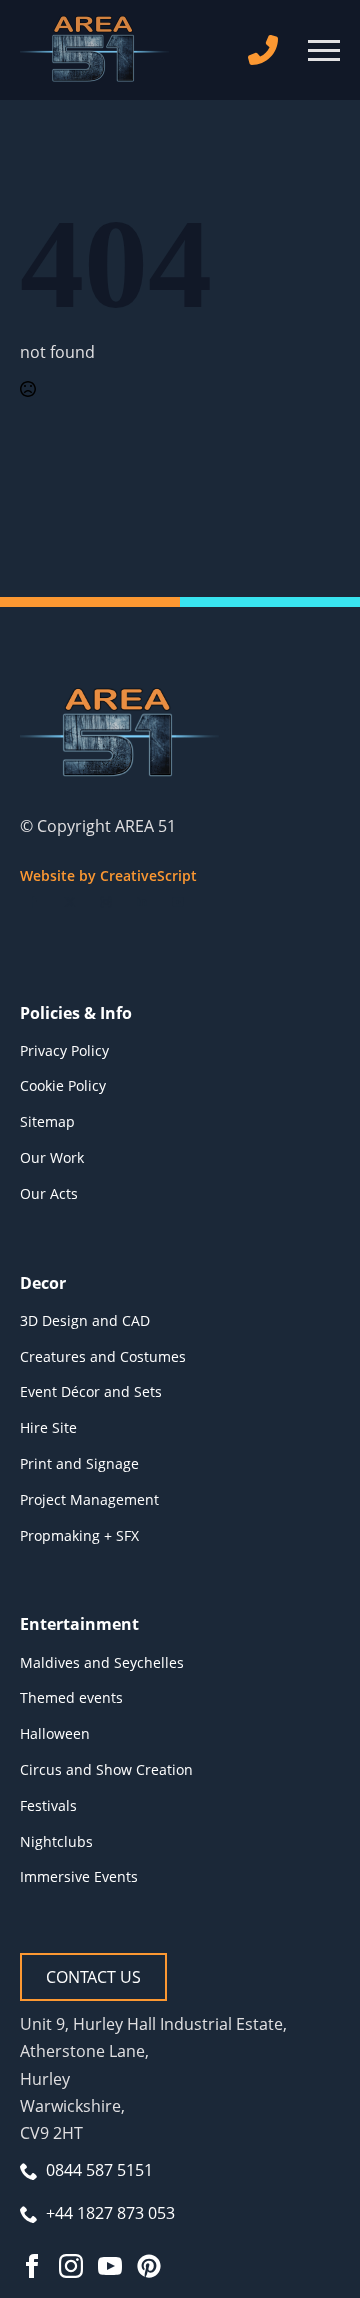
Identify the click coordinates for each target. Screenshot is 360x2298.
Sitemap (47, 1121)
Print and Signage (79, 1463)
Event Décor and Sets (91, 1391)
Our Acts (49, 1193)
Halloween (55, 1733)
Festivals (48, 1805)
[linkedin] (142, 902)
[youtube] (178, 902)
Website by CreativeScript (108, 875)
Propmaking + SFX (79, 1535)
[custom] (149, 2266)
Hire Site (48, 1427)
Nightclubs (56, 1841)
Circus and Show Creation (106, 1769)
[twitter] (70, 902)
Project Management (89, 1499)
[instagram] (106, 902)
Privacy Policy (64, 1050)
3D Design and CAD (85, 1320)
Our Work (52, 1157)
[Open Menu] (324, 50)
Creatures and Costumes (103, 1356)
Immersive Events (79, 1876)
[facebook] (34, 902)
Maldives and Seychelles (102, 1662)
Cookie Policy (63, 1085)
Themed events (71, 1697)
